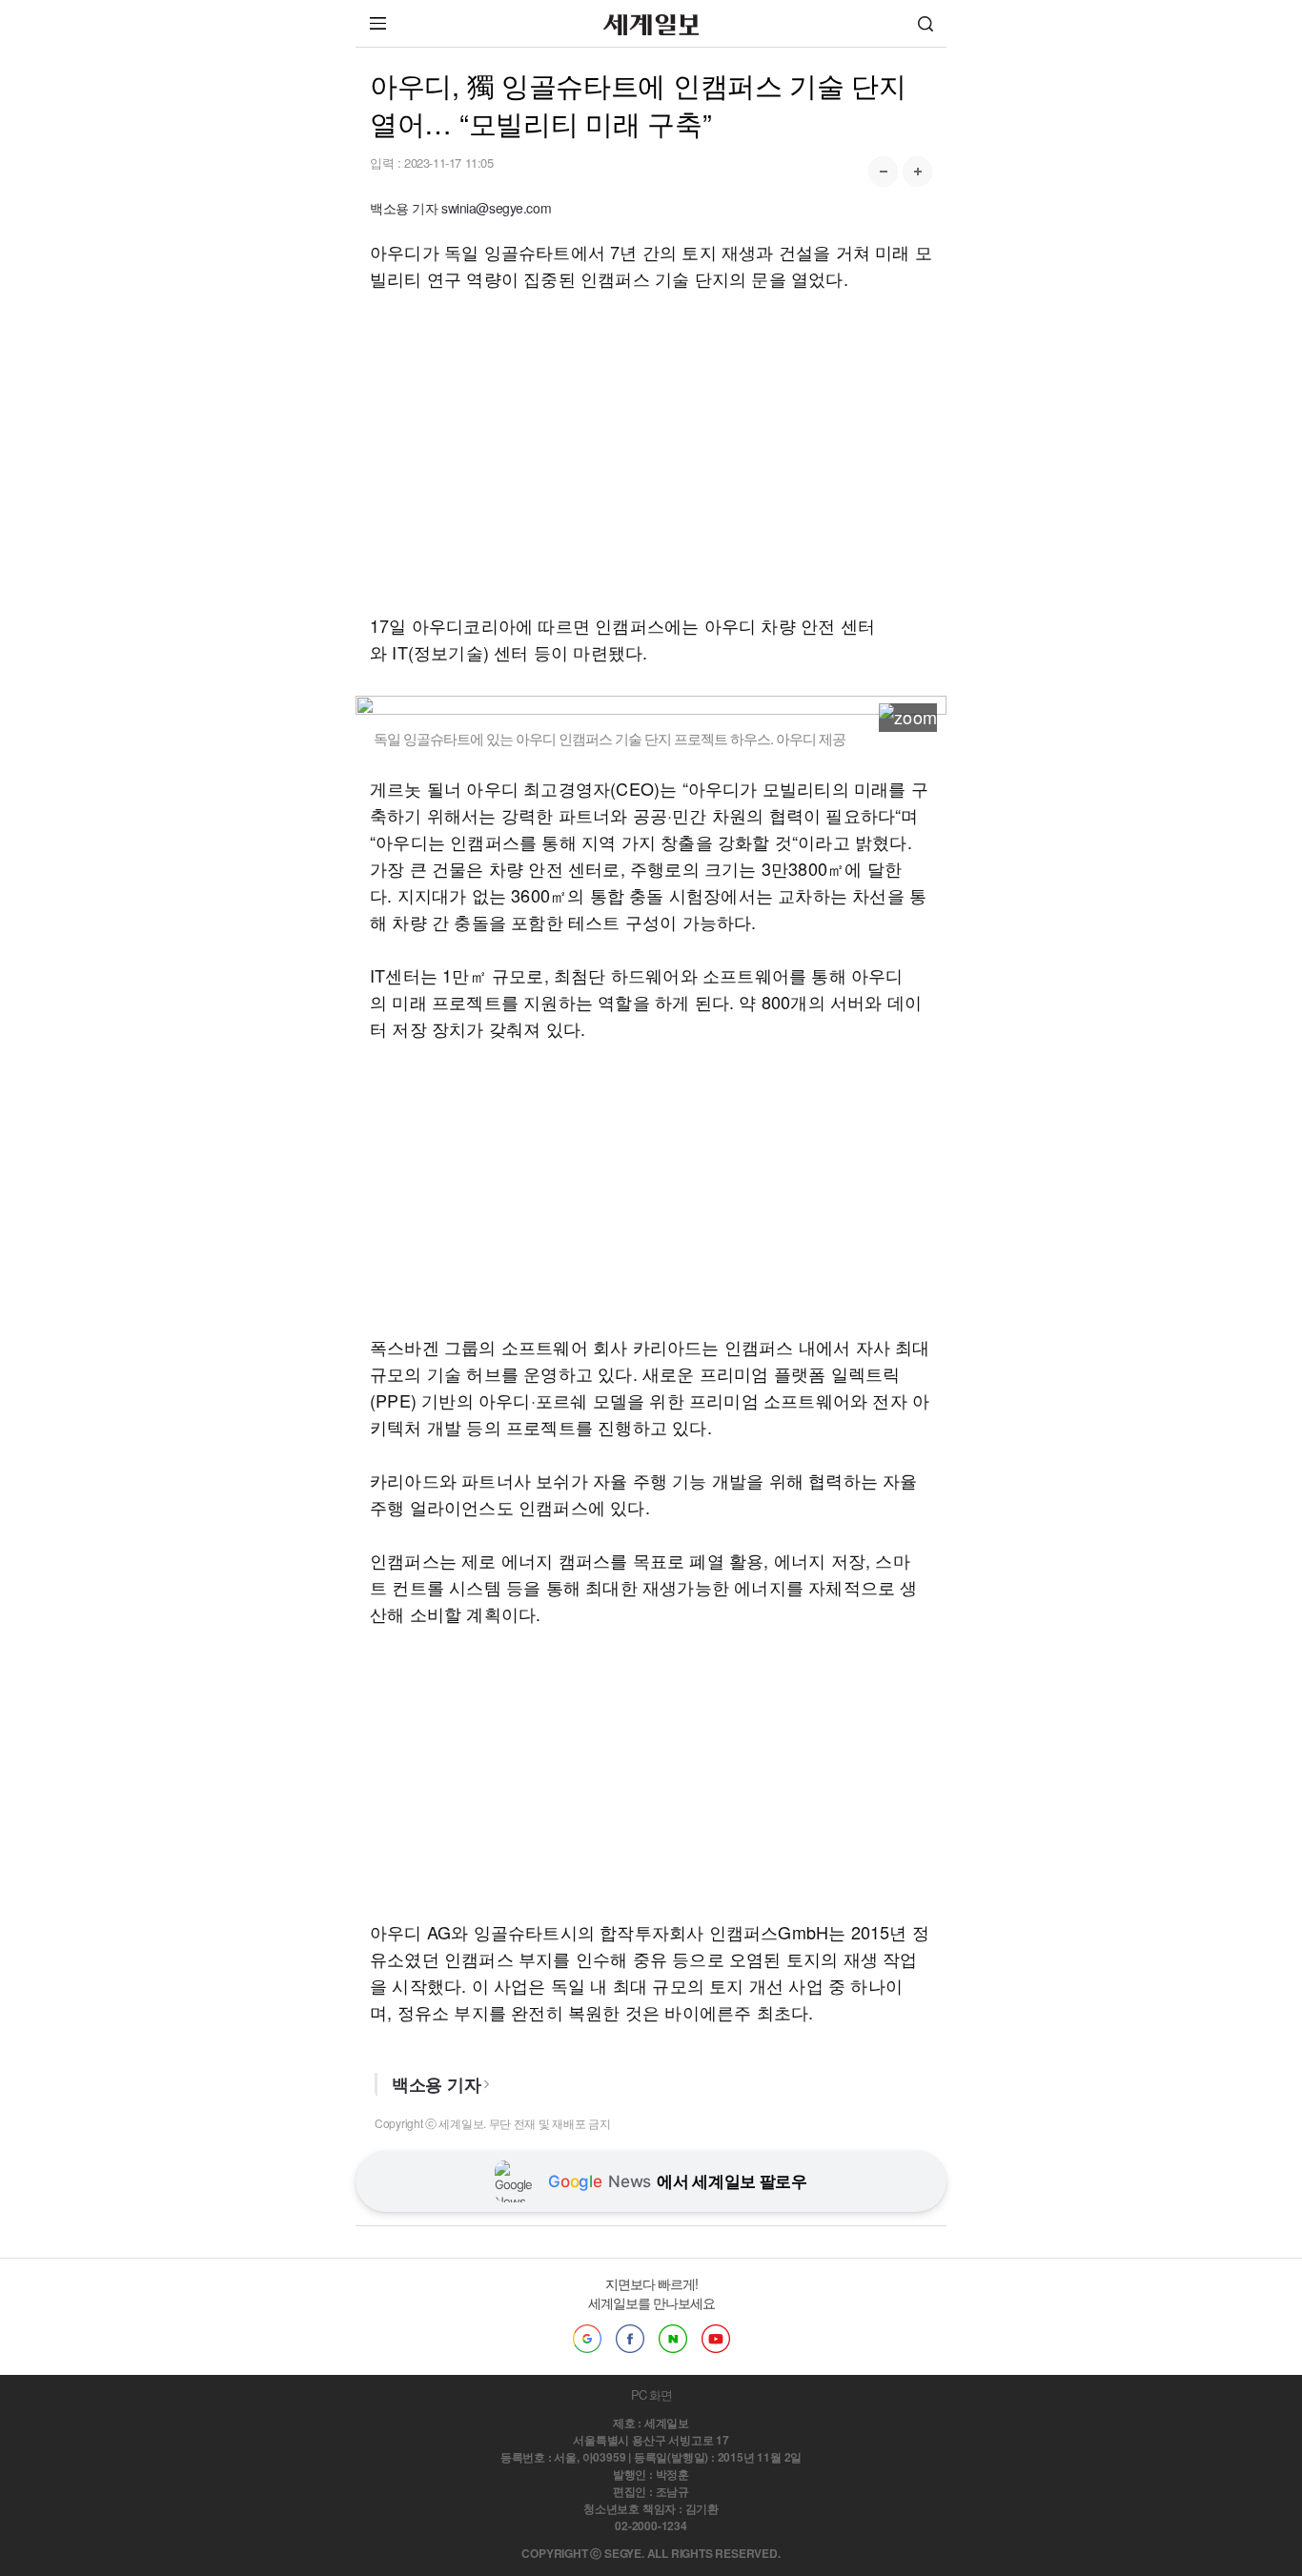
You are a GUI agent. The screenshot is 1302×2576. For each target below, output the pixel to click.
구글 (587, 2339)
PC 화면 (651, 2394)
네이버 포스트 (673, 2339)
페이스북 (630, 2339)
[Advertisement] (651, 452)
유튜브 (716, 2339)
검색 (926, 23)
